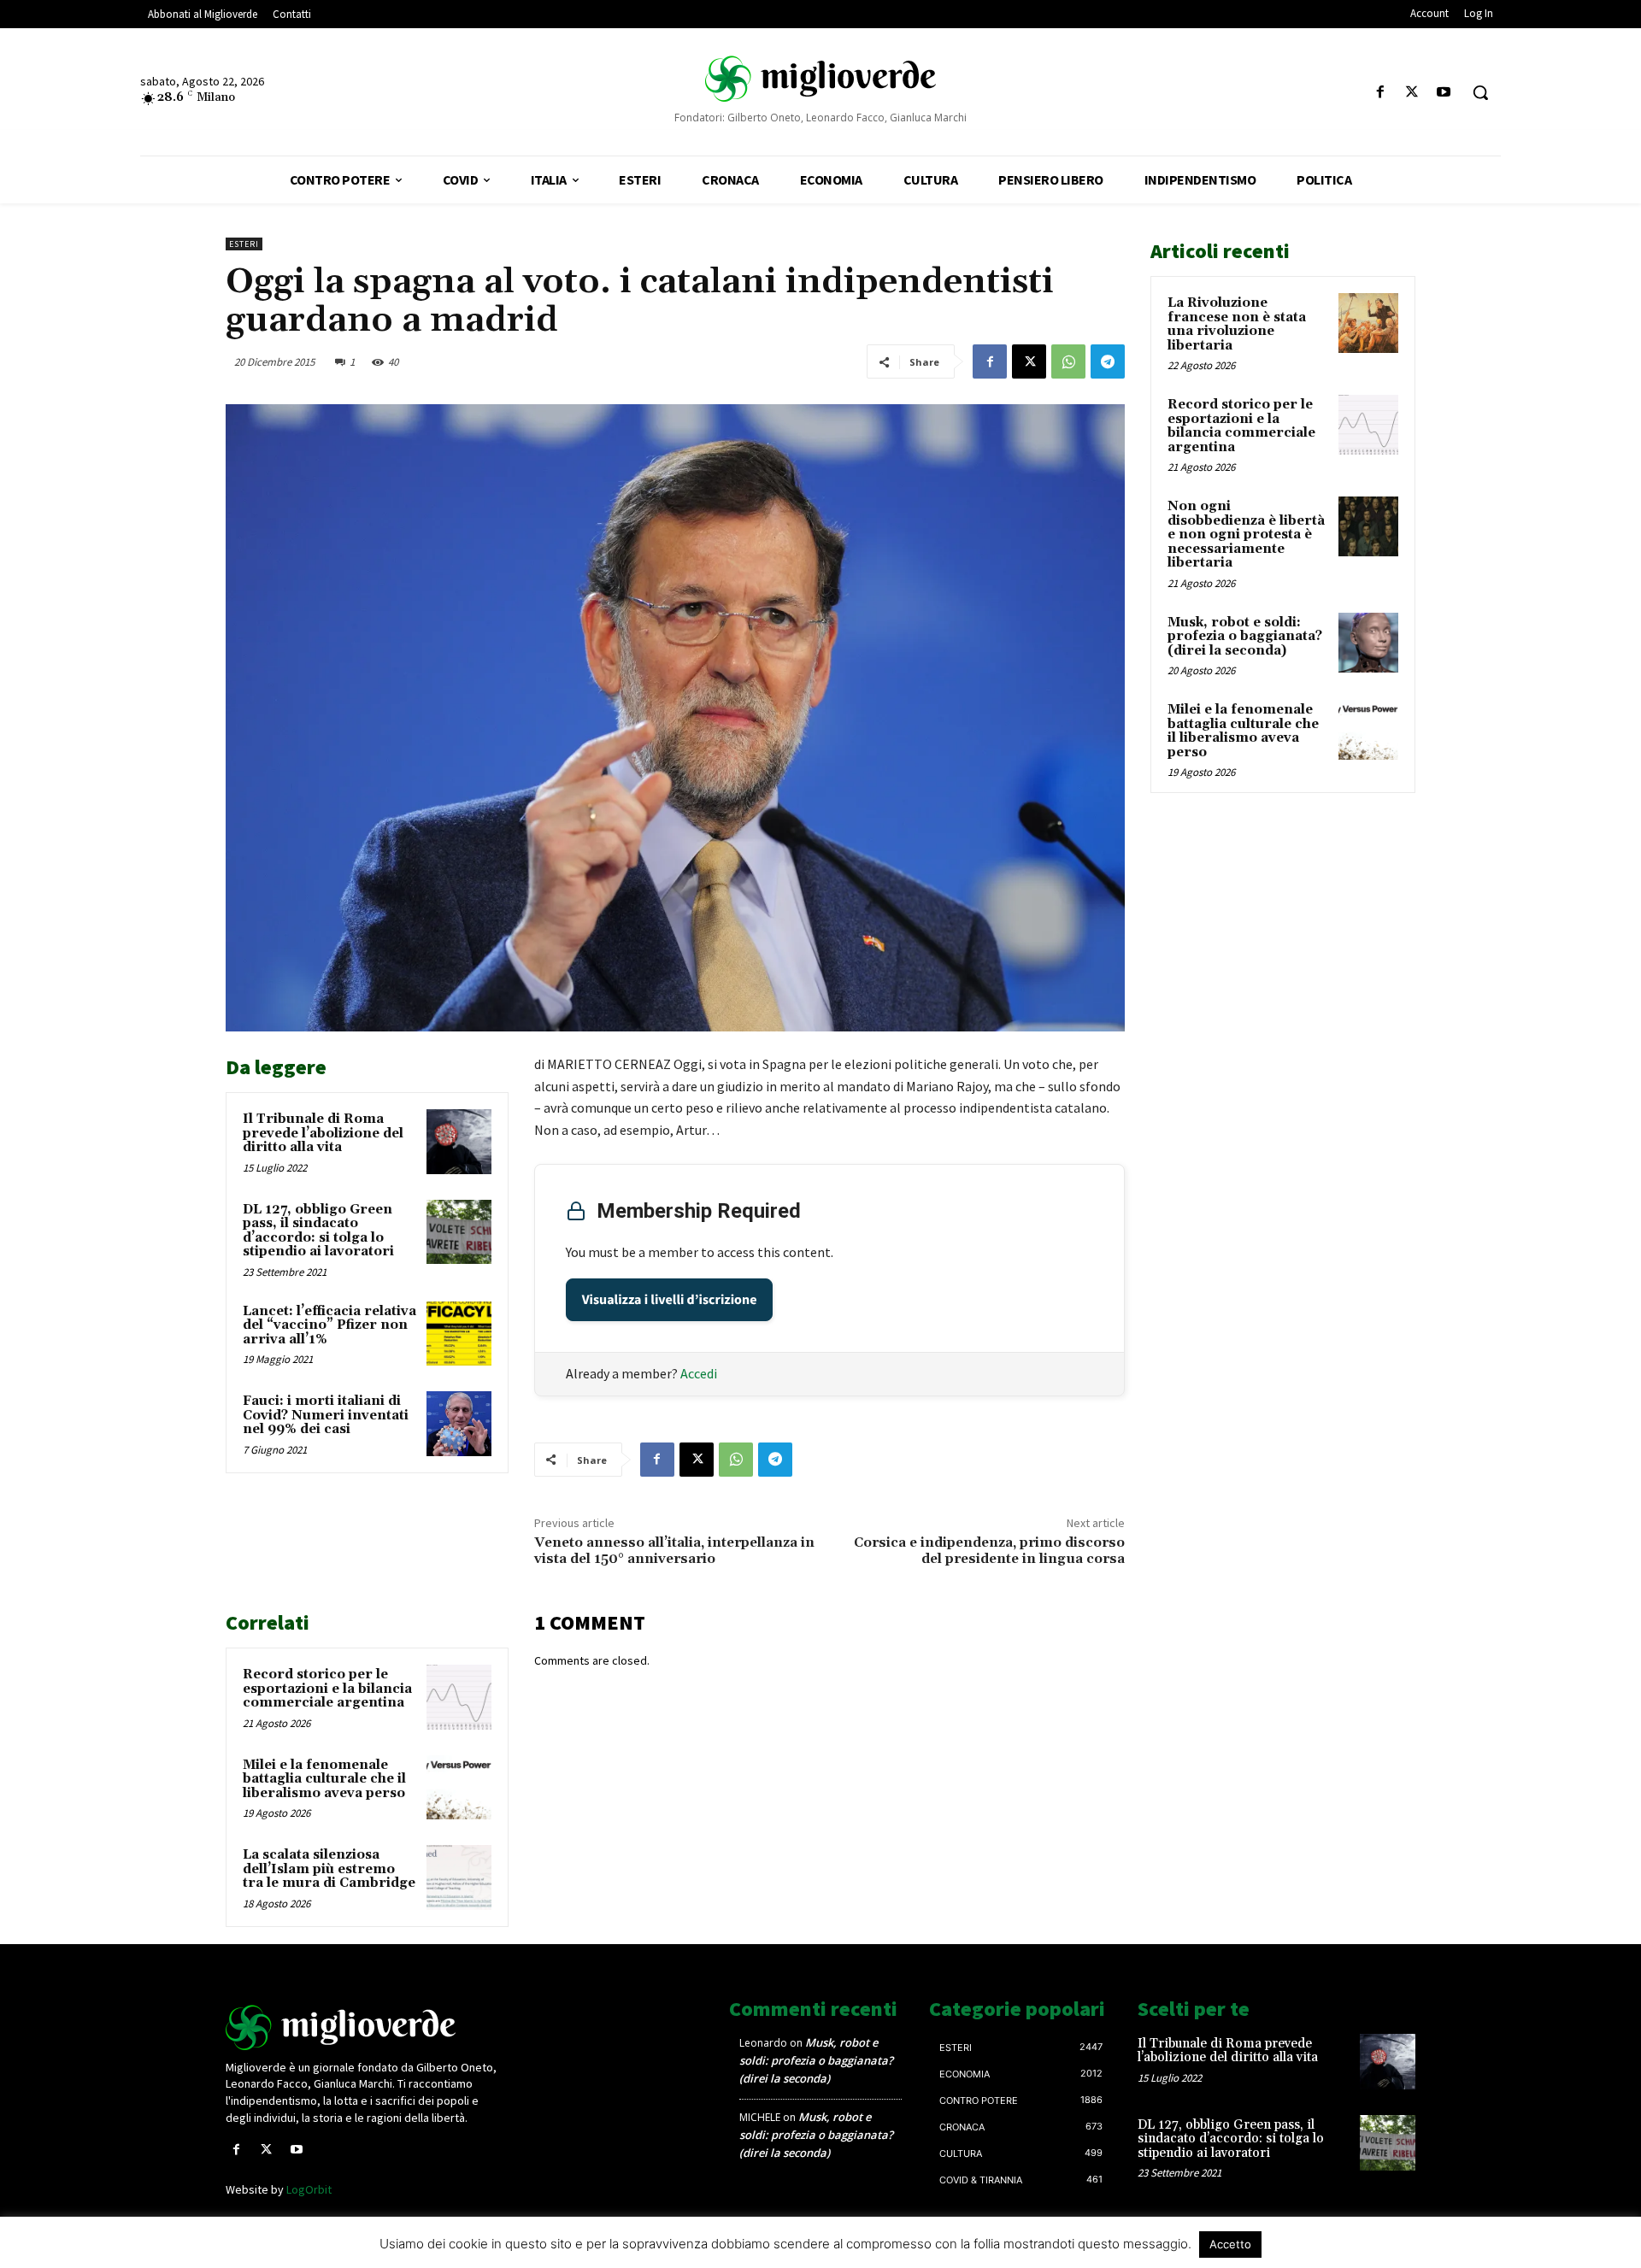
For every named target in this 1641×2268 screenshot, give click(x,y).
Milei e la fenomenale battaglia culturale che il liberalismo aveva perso (324, 1779)
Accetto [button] (1230, 2244)
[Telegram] (1108, 361)
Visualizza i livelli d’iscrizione (670, 1300)
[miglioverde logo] (820, 78)
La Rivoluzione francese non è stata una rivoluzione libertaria (1237, 324)
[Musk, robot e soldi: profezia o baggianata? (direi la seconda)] (1368, 643)
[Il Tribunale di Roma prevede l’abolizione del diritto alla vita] (459, 1142)
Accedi (699, 1373)
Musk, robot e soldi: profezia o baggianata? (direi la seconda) (1245, 637)
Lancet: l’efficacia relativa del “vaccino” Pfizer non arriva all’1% (329, 1325)
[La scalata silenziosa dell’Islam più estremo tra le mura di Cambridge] (459, 1877)
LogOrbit (309, 2189)
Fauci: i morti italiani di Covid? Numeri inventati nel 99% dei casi (326, 1415)
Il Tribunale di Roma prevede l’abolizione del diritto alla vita (323, 1133)
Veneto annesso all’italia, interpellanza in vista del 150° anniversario (674, 1551)
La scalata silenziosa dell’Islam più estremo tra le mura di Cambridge (329, 1869)
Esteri (244, 244)
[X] (1412, 93)
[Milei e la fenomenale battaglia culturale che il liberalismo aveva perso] (459, 1788)
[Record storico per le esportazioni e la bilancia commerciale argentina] (459, 1697)
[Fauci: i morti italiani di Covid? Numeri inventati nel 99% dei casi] (459, 1424)
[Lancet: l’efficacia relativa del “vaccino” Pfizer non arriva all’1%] (459, 1334)
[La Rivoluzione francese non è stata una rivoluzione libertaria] (1368, 323)
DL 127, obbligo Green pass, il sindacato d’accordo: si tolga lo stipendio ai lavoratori (318, 1231)
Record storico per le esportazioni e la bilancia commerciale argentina (327, 1689)
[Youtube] (1444, 93)
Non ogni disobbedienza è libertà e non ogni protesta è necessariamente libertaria (1246, 535)
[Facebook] (1380, 93)
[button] (1480, 92)
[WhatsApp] (1068, 361)
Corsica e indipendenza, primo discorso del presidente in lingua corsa (989, 1551)
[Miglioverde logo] (365, 2027)
